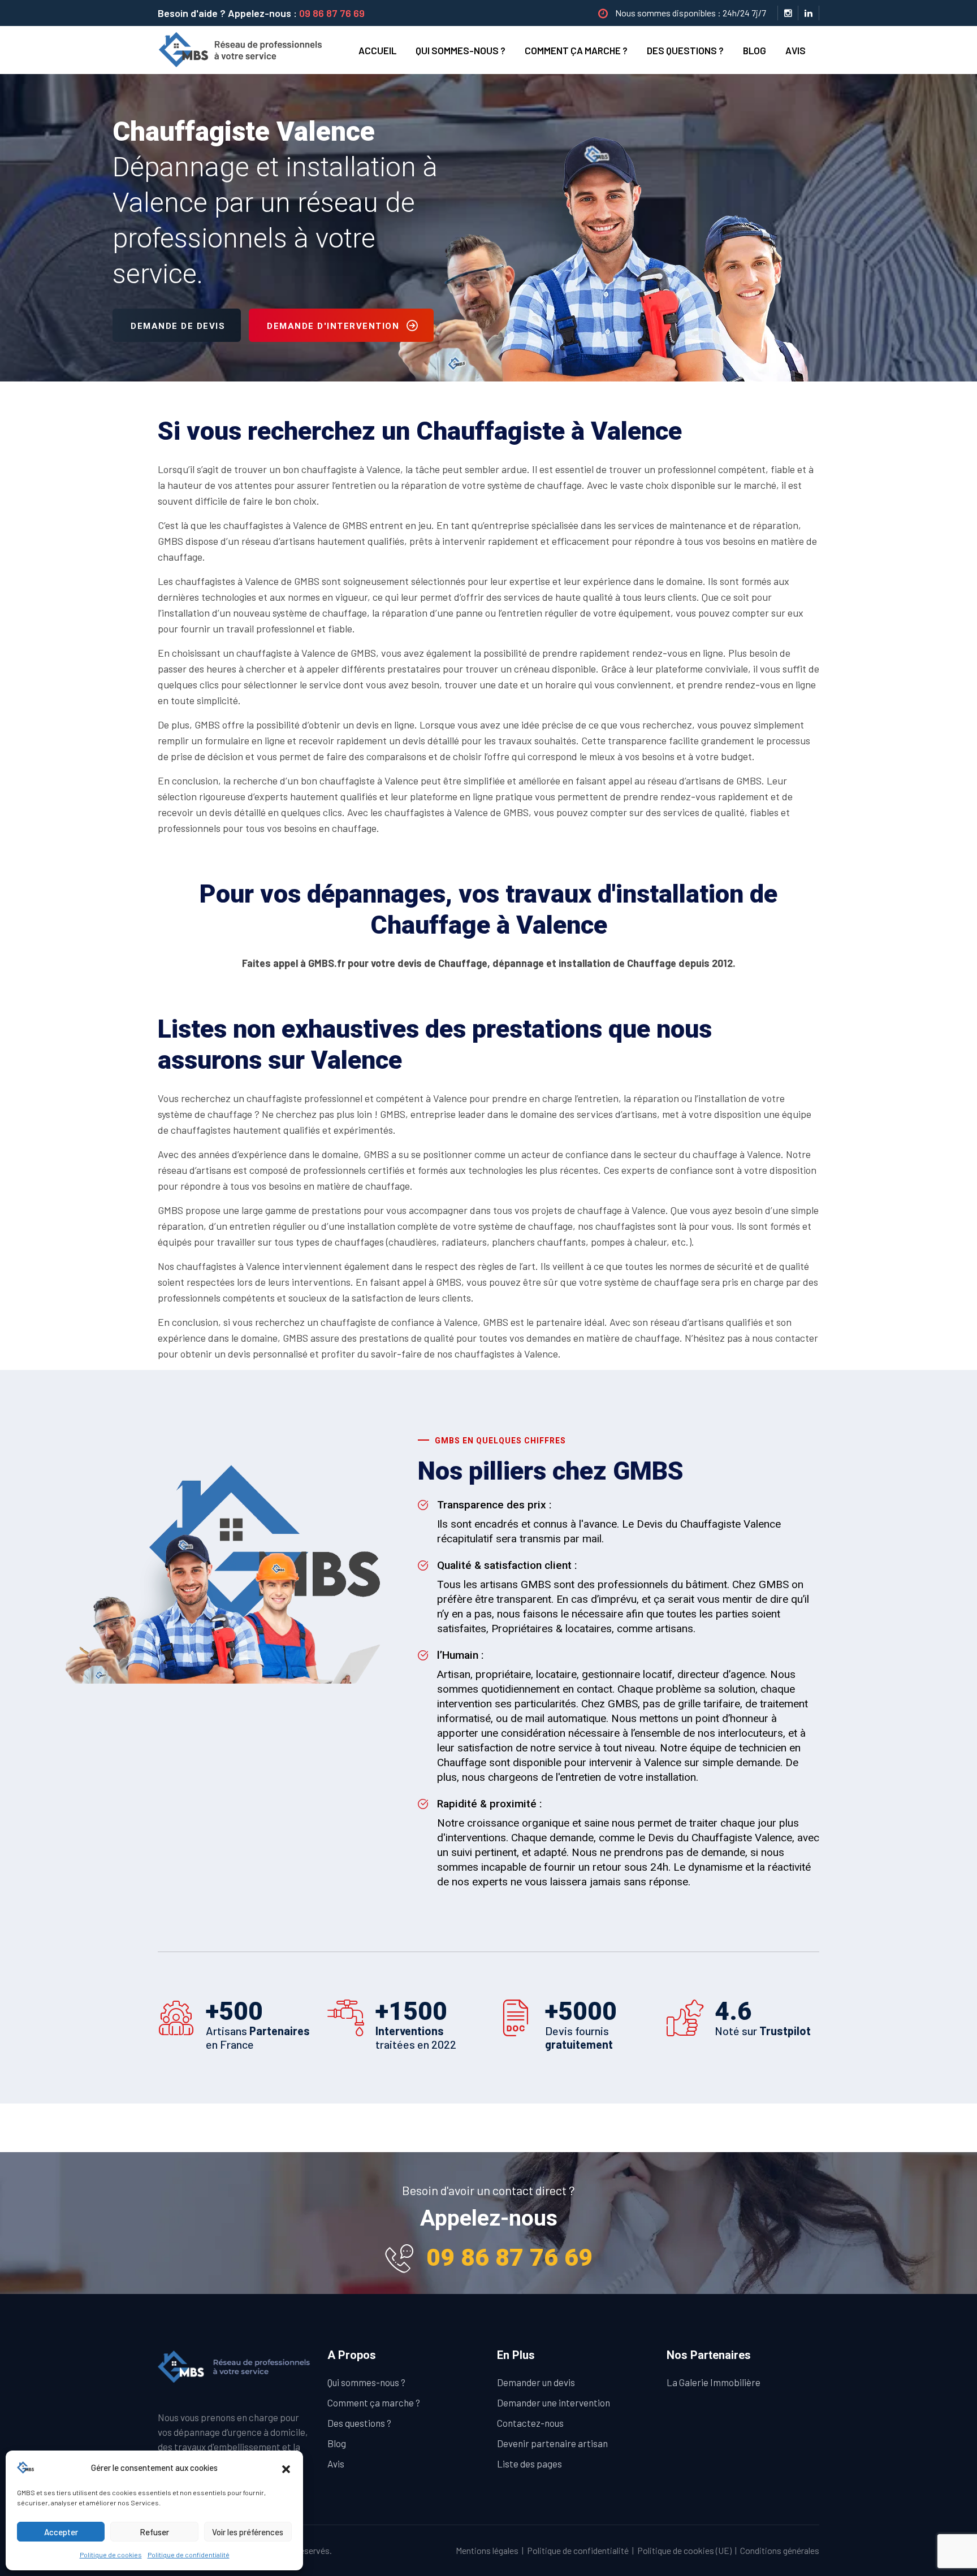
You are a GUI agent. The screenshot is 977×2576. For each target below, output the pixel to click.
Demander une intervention (554, 2402)
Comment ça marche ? (576, 50)
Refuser (154, 2532)
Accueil (377, 50)
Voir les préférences (248, 2532)
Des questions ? (685, 50)
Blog (755, 50)
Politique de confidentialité (189, 2555)
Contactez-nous (530, 2423)
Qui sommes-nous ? (461, 50)
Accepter (61, 2532)
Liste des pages (529, 2464)
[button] (286, 2467)
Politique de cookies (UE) (684, 2550)
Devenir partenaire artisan (552, 2443)
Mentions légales (487, 2550)
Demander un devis (536, 2382)
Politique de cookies (111, 2555)
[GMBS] (244, 49)
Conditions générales (780, 2550)
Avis (796, 50)
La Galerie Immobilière (714, 2382)
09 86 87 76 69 (332, 13)
